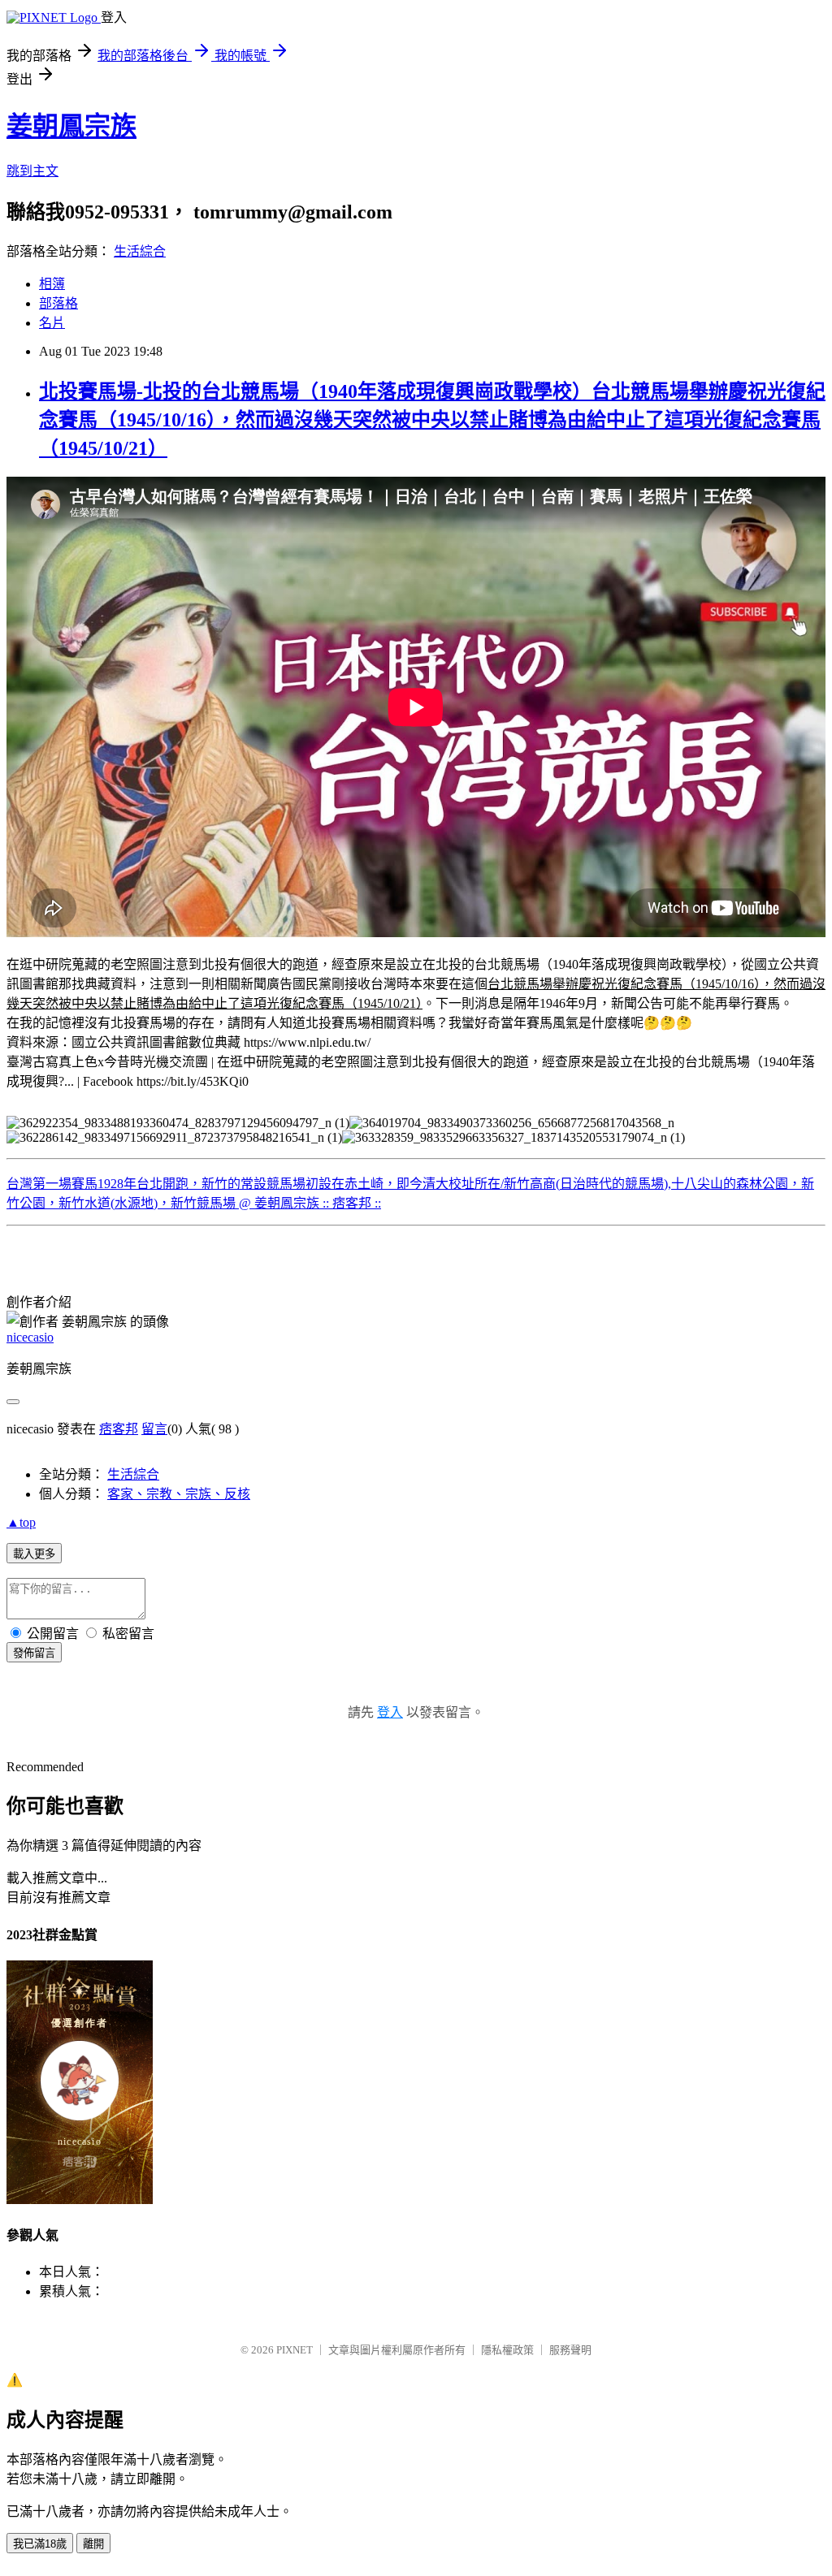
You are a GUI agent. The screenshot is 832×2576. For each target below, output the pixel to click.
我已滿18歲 (40, 2544)
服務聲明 (570, 2350)
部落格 (58, 303)
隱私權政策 (507, 2350)
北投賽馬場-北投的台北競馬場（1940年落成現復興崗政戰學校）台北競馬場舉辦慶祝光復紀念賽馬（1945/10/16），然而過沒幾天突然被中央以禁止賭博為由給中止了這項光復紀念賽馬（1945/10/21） (432, 420)
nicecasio (30, 1337)
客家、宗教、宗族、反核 (179, 1494)
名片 (52, 323)
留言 (154, 1429)
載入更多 (34, 1554)
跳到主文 (32, 171)
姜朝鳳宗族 (71, 126)
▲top (21, 1522)
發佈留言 (34, 1653)
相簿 (52, 284)
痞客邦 (119, 1429)
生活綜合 (140, 251)
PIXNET (295, 2350)
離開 (93, 2544)
